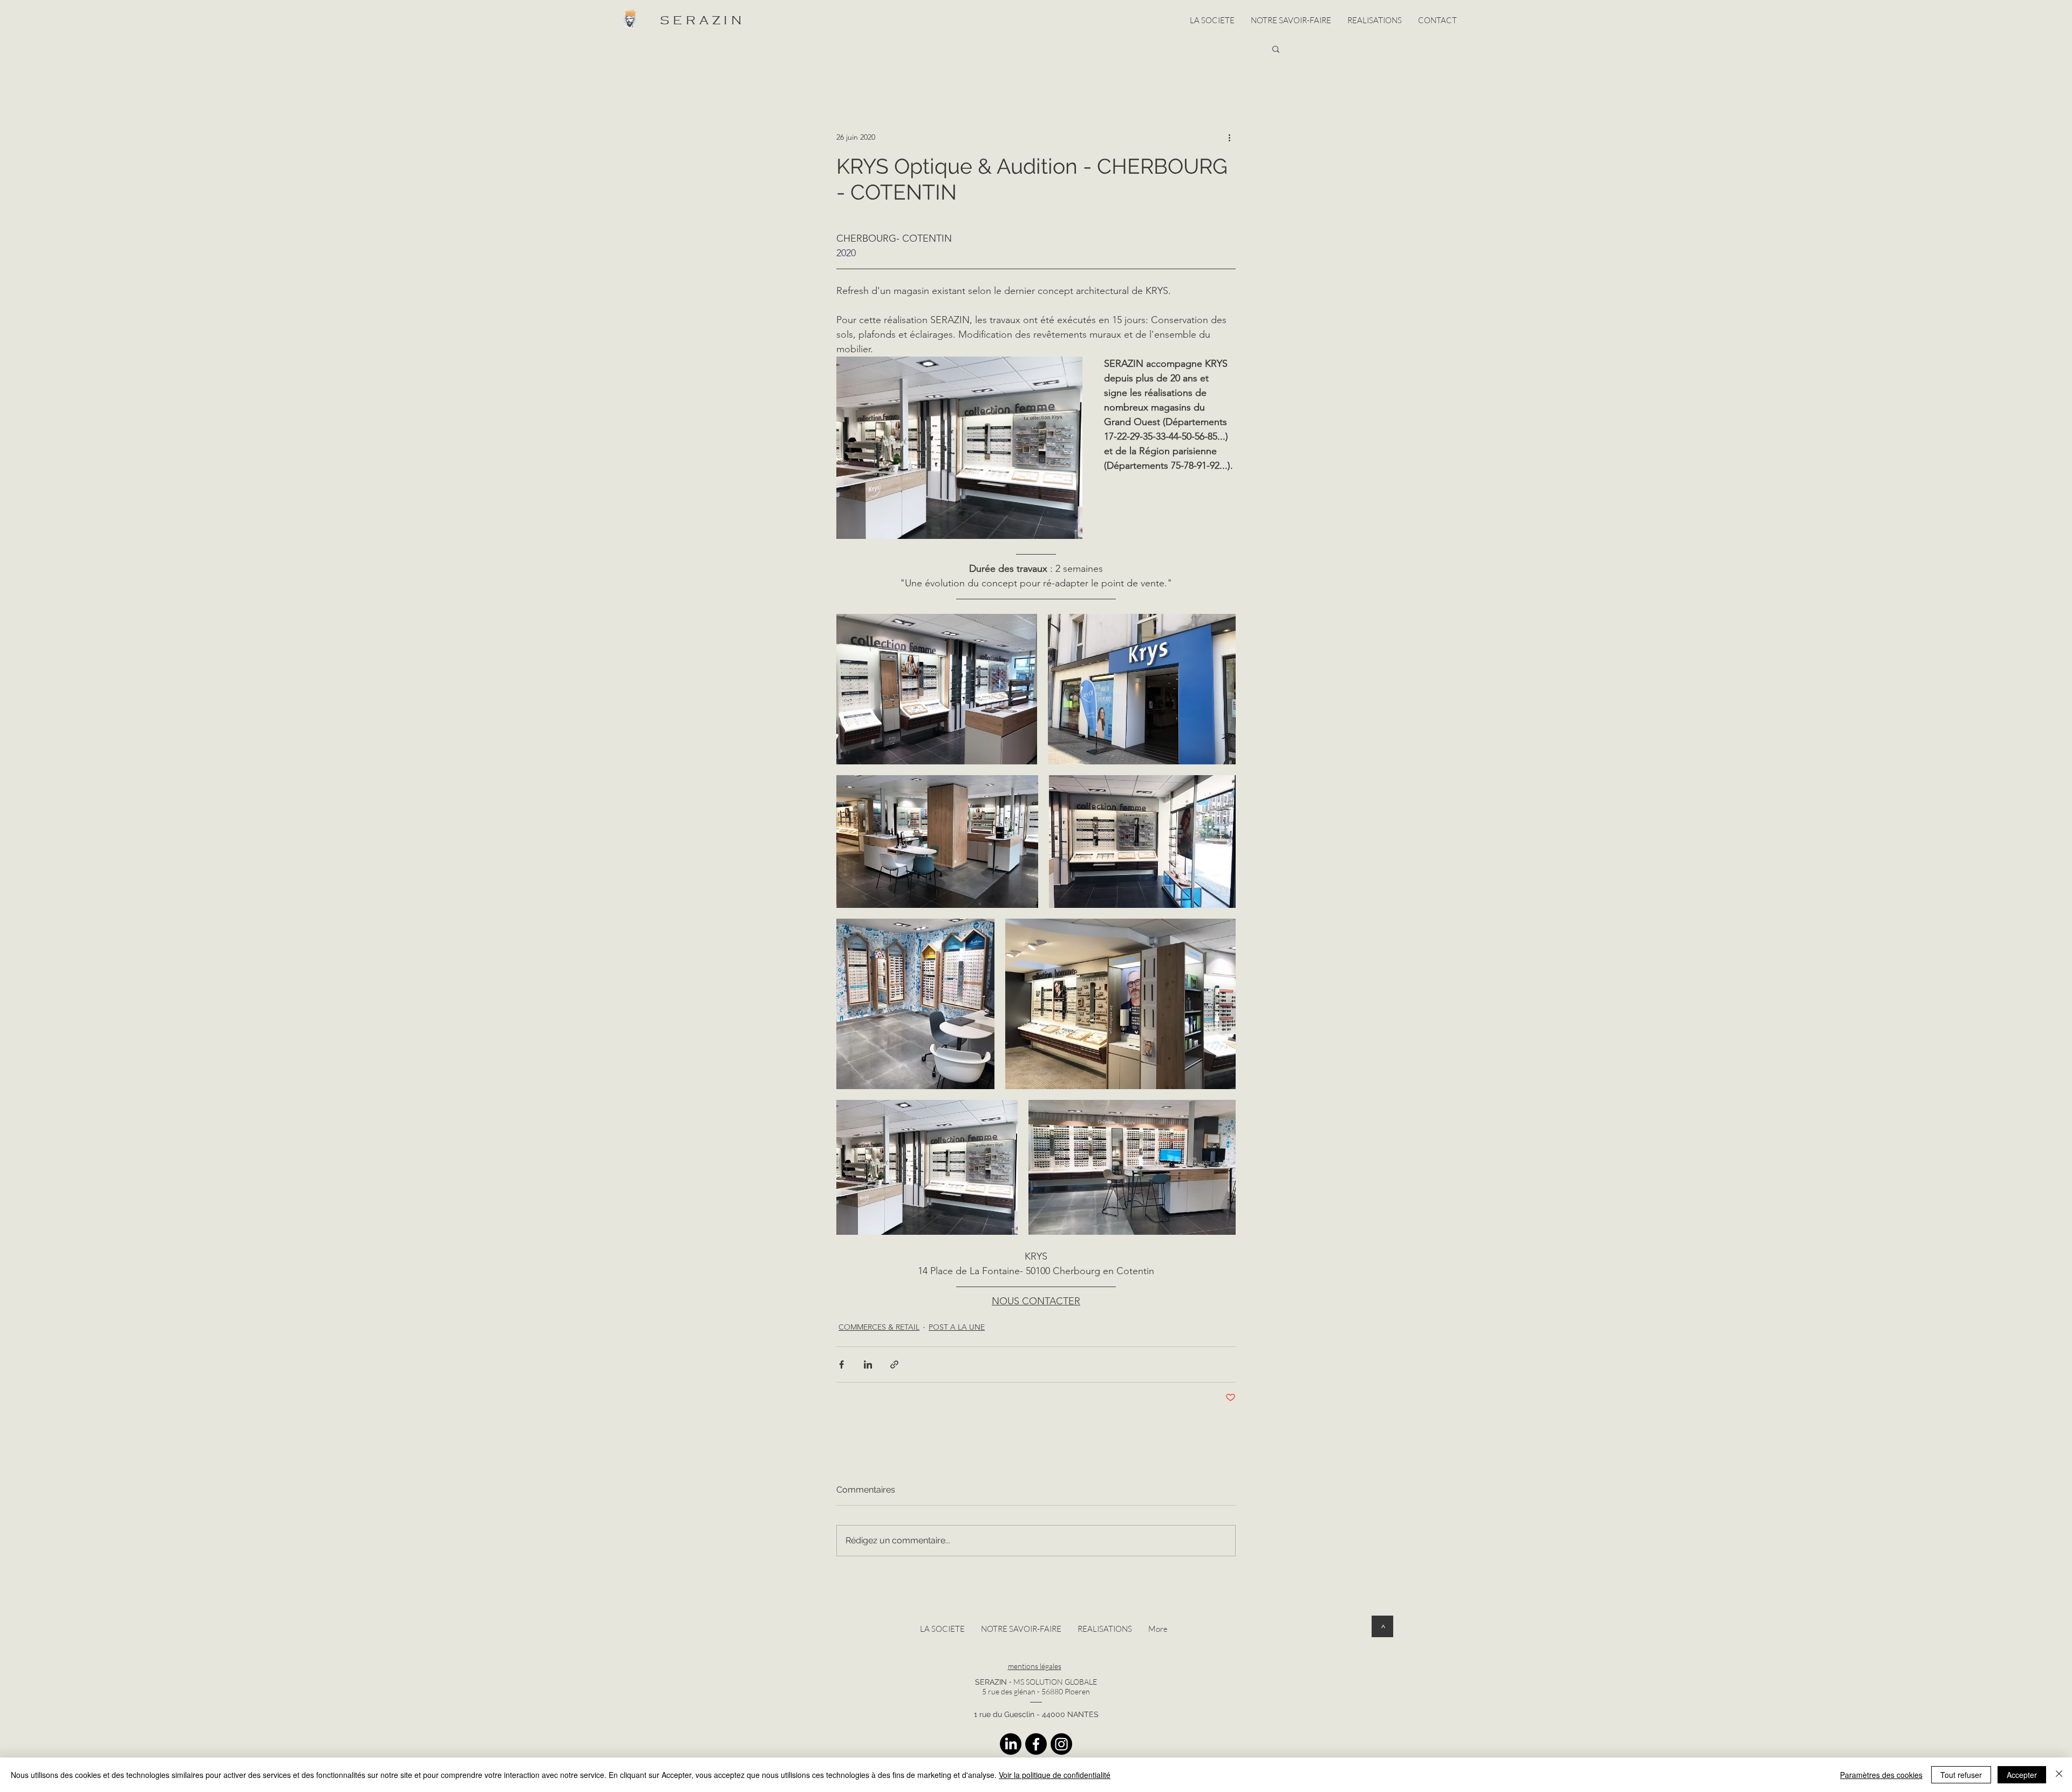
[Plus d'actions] (1229, 137)
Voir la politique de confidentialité (1055, 1775)
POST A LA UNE (957, 1327)
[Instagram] (1061, 1744)
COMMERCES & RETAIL (879, 1327)
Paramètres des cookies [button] (1881, 1775)
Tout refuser (1961, 1775)
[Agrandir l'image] (937, 689)
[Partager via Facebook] (841, 1364)
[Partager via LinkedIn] (868, 1364)
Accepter (2022, 1775)
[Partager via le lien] (894, 1364)
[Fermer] (2059, 1775)
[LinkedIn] (1011, 1744)
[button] (1276, 49)
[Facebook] (1036, 1744)
